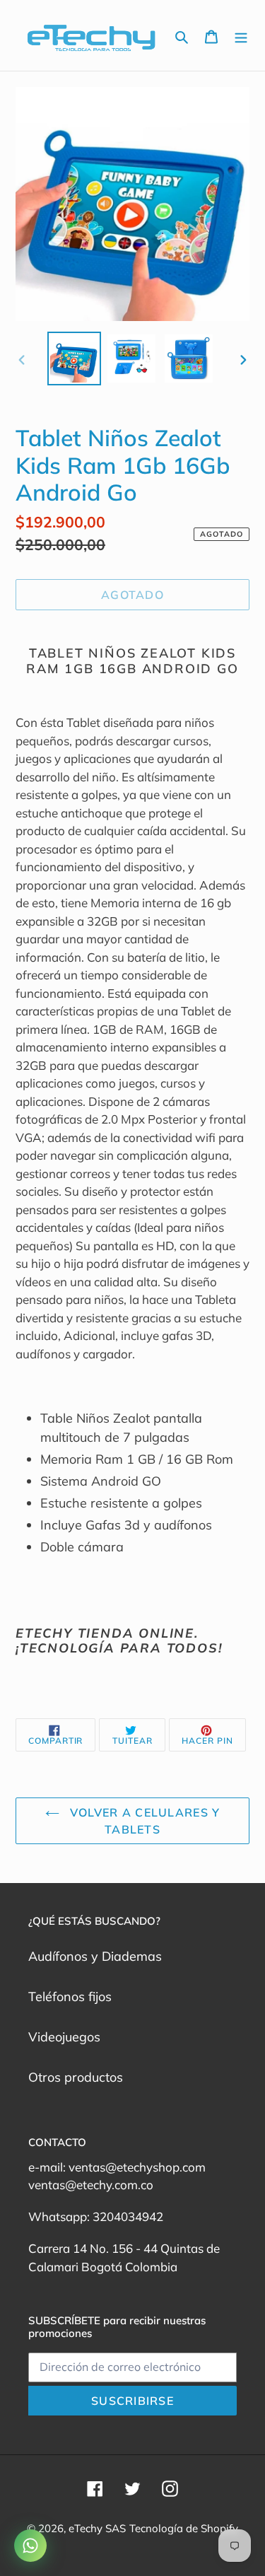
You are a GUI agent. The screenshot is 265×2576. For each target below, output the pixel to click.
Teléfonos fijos (70, 1997)
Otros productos (76, 2077)
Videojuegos (64, 2037)
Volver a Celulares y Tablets (143, 1821)
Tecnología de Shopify (184, 2528)
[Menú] (241, 36)
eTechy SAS (97, 2528)
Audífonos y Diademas (95, 1956)
